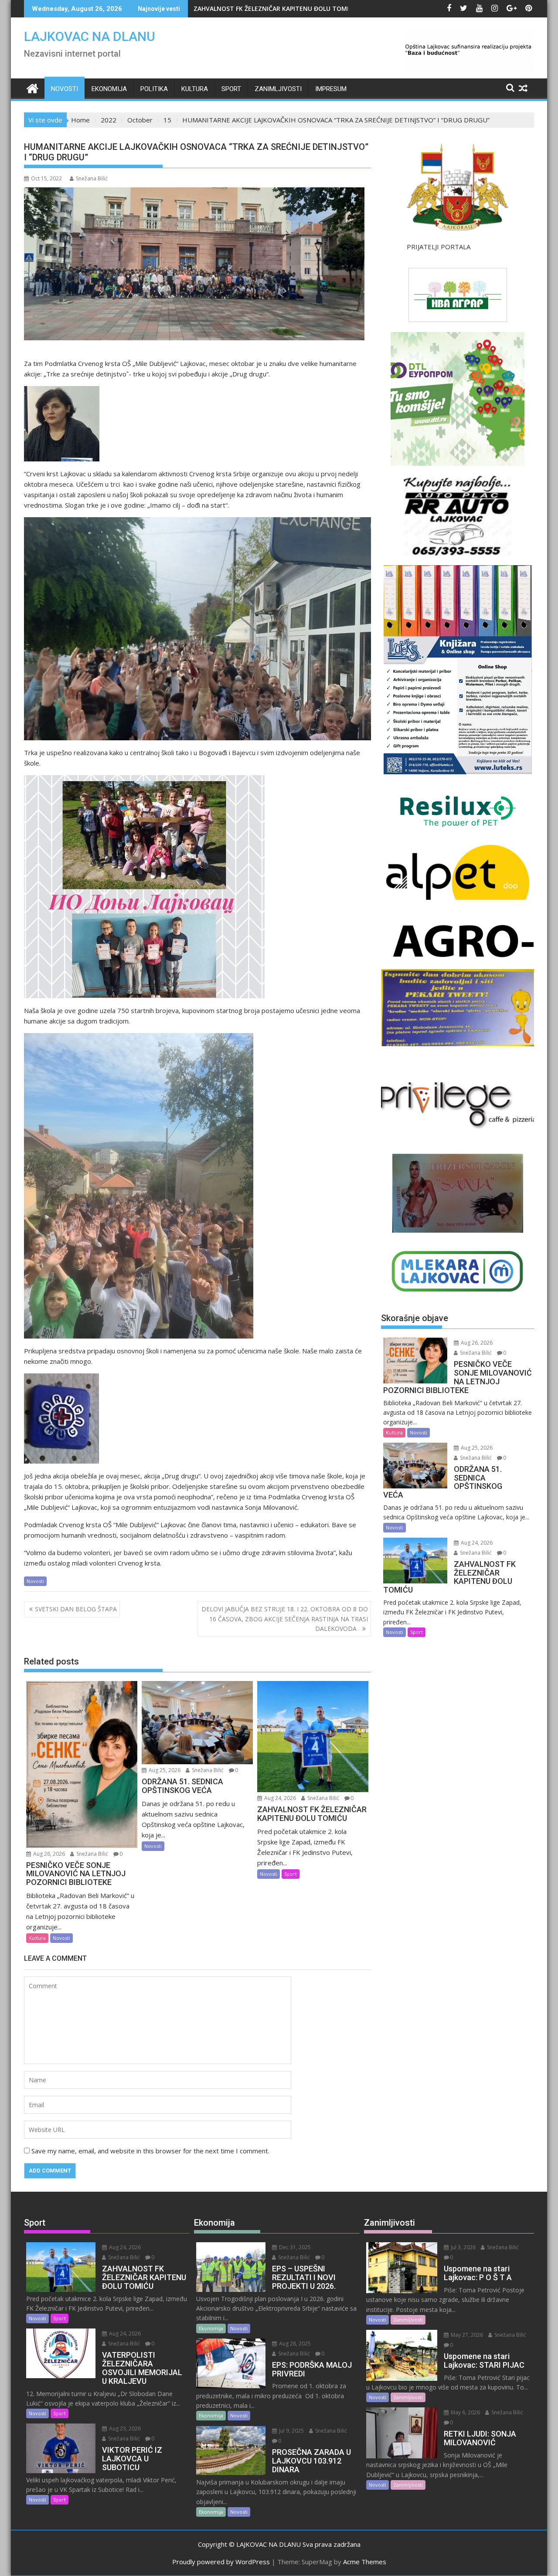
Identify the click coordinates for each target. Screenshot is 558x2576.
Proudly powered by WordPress (221, 2562)
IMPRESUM (331, 89)
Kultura (195, 89)
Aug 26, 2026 (48, 1854)
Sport (231, 89)
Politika (154, 89)
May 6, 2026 (465, 2412)
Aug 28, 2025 (294, 2344)
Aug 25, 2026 (164, 1770)
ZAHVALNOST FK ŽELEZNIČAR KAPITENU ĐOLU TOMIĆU (275, 8)
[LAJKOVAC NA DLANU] (32, 87)
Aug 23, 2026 (124, 2429)
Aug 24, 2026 (279, 1798)
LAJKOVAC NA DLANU (90, 36)
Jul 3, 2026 (463, 2247)
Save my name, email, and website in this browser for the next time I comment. (150, 2151)
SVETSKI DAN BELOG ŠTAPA (76, 1609)
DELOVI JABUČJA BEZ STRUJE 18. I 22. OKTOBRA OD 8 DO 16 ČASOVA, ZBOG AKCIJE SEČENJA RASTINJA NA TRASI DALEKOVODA (285, 1619)
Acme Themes (365, 2562)
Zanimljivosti (278, 89)
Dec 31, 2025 (294, 2247)
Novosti (65, 89)
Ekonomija (109, 89)
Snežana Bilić (92, 178)
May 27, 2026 (466, 2335)
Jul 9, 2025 (291, 2431)
